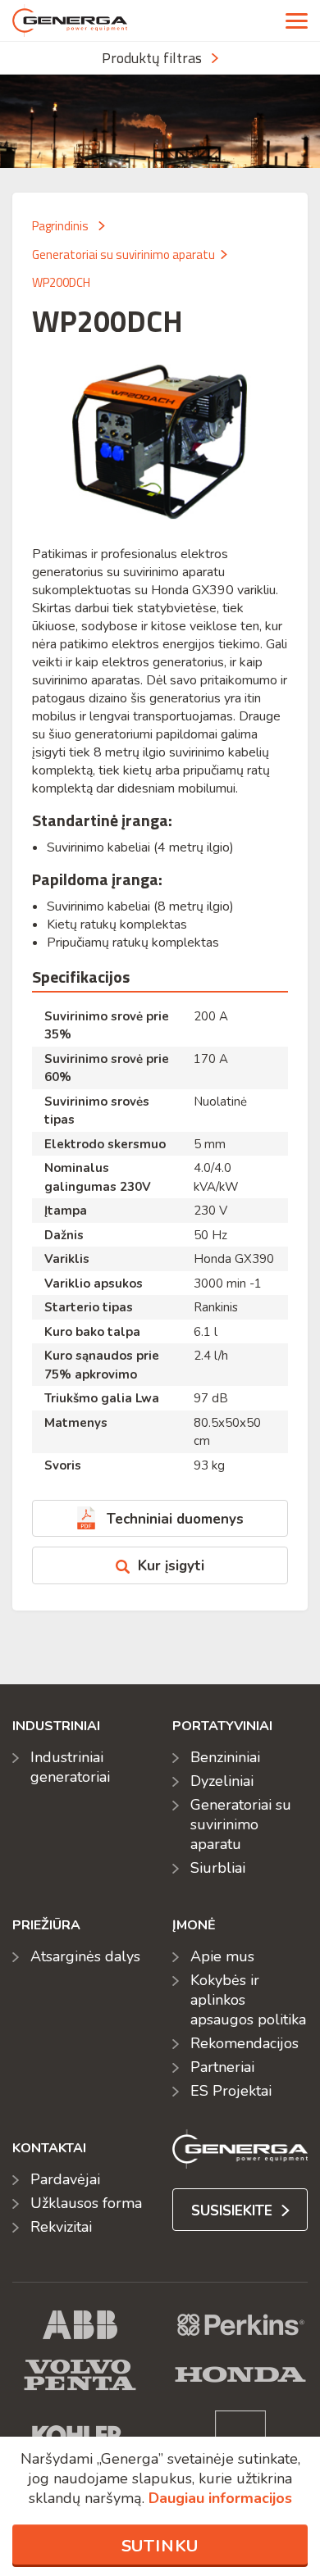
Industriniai (56, 1726)
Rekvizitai (61, 2227)
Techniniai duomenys (175, 1519)
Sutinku (160, 2546)
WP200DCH (61, 282)
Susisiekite (234, 2211)
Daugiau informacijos (220, 2498)
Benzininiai (225, 1757)
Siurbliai (218, 1868)
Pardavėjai (65, 2179)
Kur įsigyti (171, 1566)
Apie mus (222, 1956)
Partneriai (222, 2067)
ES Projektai (231, 2091)
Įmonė (194, 1925)
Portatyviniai (222, 1726)
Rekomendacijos (245, 2043)
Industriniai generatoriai (70, 1767)
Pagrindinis (60, 226)
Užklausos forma (86, 2203)
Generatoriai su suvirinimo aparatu (123, 254)
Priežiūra (46, 1925)
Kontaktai (49, 2148)
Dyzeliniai (222, 1781)
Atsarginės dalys (85, 1956)
